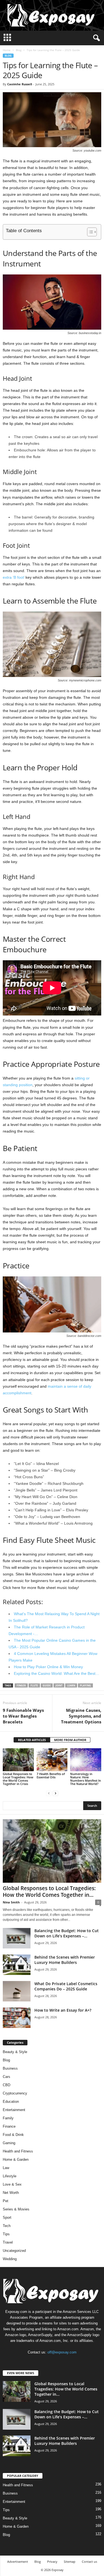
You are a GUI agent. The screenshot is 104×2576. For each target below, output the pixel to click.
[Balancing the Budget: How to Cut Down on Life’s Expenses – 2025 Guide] (17, 1938)
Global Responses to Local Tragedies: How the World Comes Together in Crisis (18, 1779)
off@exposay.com (62, 2352)
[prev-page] (49, 1793)
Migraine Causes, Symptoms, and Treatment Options (81, 1716)
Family (8, 2118)
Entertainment (14, 2110)
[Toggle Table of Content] (89, 232)
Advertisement (18, 2562)
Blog (19, 50)
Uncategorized (14, 2251)
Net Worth (11, 2193)
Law (6, 2168)
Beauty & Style (15, 2052)
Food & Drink (13, 2135)
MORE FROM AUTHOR (70, 1740)
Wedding (10, 2259)
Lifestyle (10, 2176)
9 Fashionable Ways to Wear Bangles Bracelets (23, 1716)
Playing (85, 1685)
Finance (9, 2126)
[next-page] (55, 1793)
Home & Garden (16, 2160)
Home (7, 50)
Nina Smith (11, 1902)
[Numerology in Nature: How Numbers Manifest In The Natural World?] (86, 1760)
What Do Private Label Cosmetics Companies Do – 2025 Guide (66, 1986)
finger (21, 1685)
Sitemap (70, 2562)
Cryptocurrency (15, 2093)
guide (47, 1685)
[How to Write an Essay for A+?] (17, 2018)
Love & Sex (12, 2184)
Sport (7, 2217)
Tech (7, 2226)
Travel (8, 2242)
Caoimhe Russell (20, 84)
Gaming (9, 2143)
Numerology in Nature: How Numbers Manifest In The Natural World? (86, 1779)
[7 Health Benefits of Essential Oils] (52, 1760)
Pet (6, 2201)
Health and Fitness (18, 2151)
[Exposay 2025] (52, 15)
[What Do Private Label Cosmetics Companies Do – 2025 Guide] (17, 1991)
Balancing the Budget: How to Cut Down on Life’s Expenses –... (67, 1933)
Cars (7, 2077)
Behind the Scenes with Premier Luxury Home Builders (65, 1960)
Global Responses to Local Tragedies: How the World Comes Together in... (49, 1892)
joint (59, 1685)
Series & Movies (16, 2209)
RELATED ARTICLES (32, 1740)
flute (34, 1685)
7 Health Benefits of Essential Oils (51, 1775)
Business (10, 2068)
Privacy (52, 2562)
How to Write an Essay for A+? (63, 2010)
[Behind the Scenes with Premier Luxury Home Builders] (17, 1965)
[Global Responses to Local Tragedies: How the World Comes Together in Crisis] (18, 1760)
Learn (71, 1685)
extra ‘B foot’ (14, 577)
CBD (7, 2085)
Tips (6, 2234)
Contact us (89, 2562)
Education (11, 2102)
